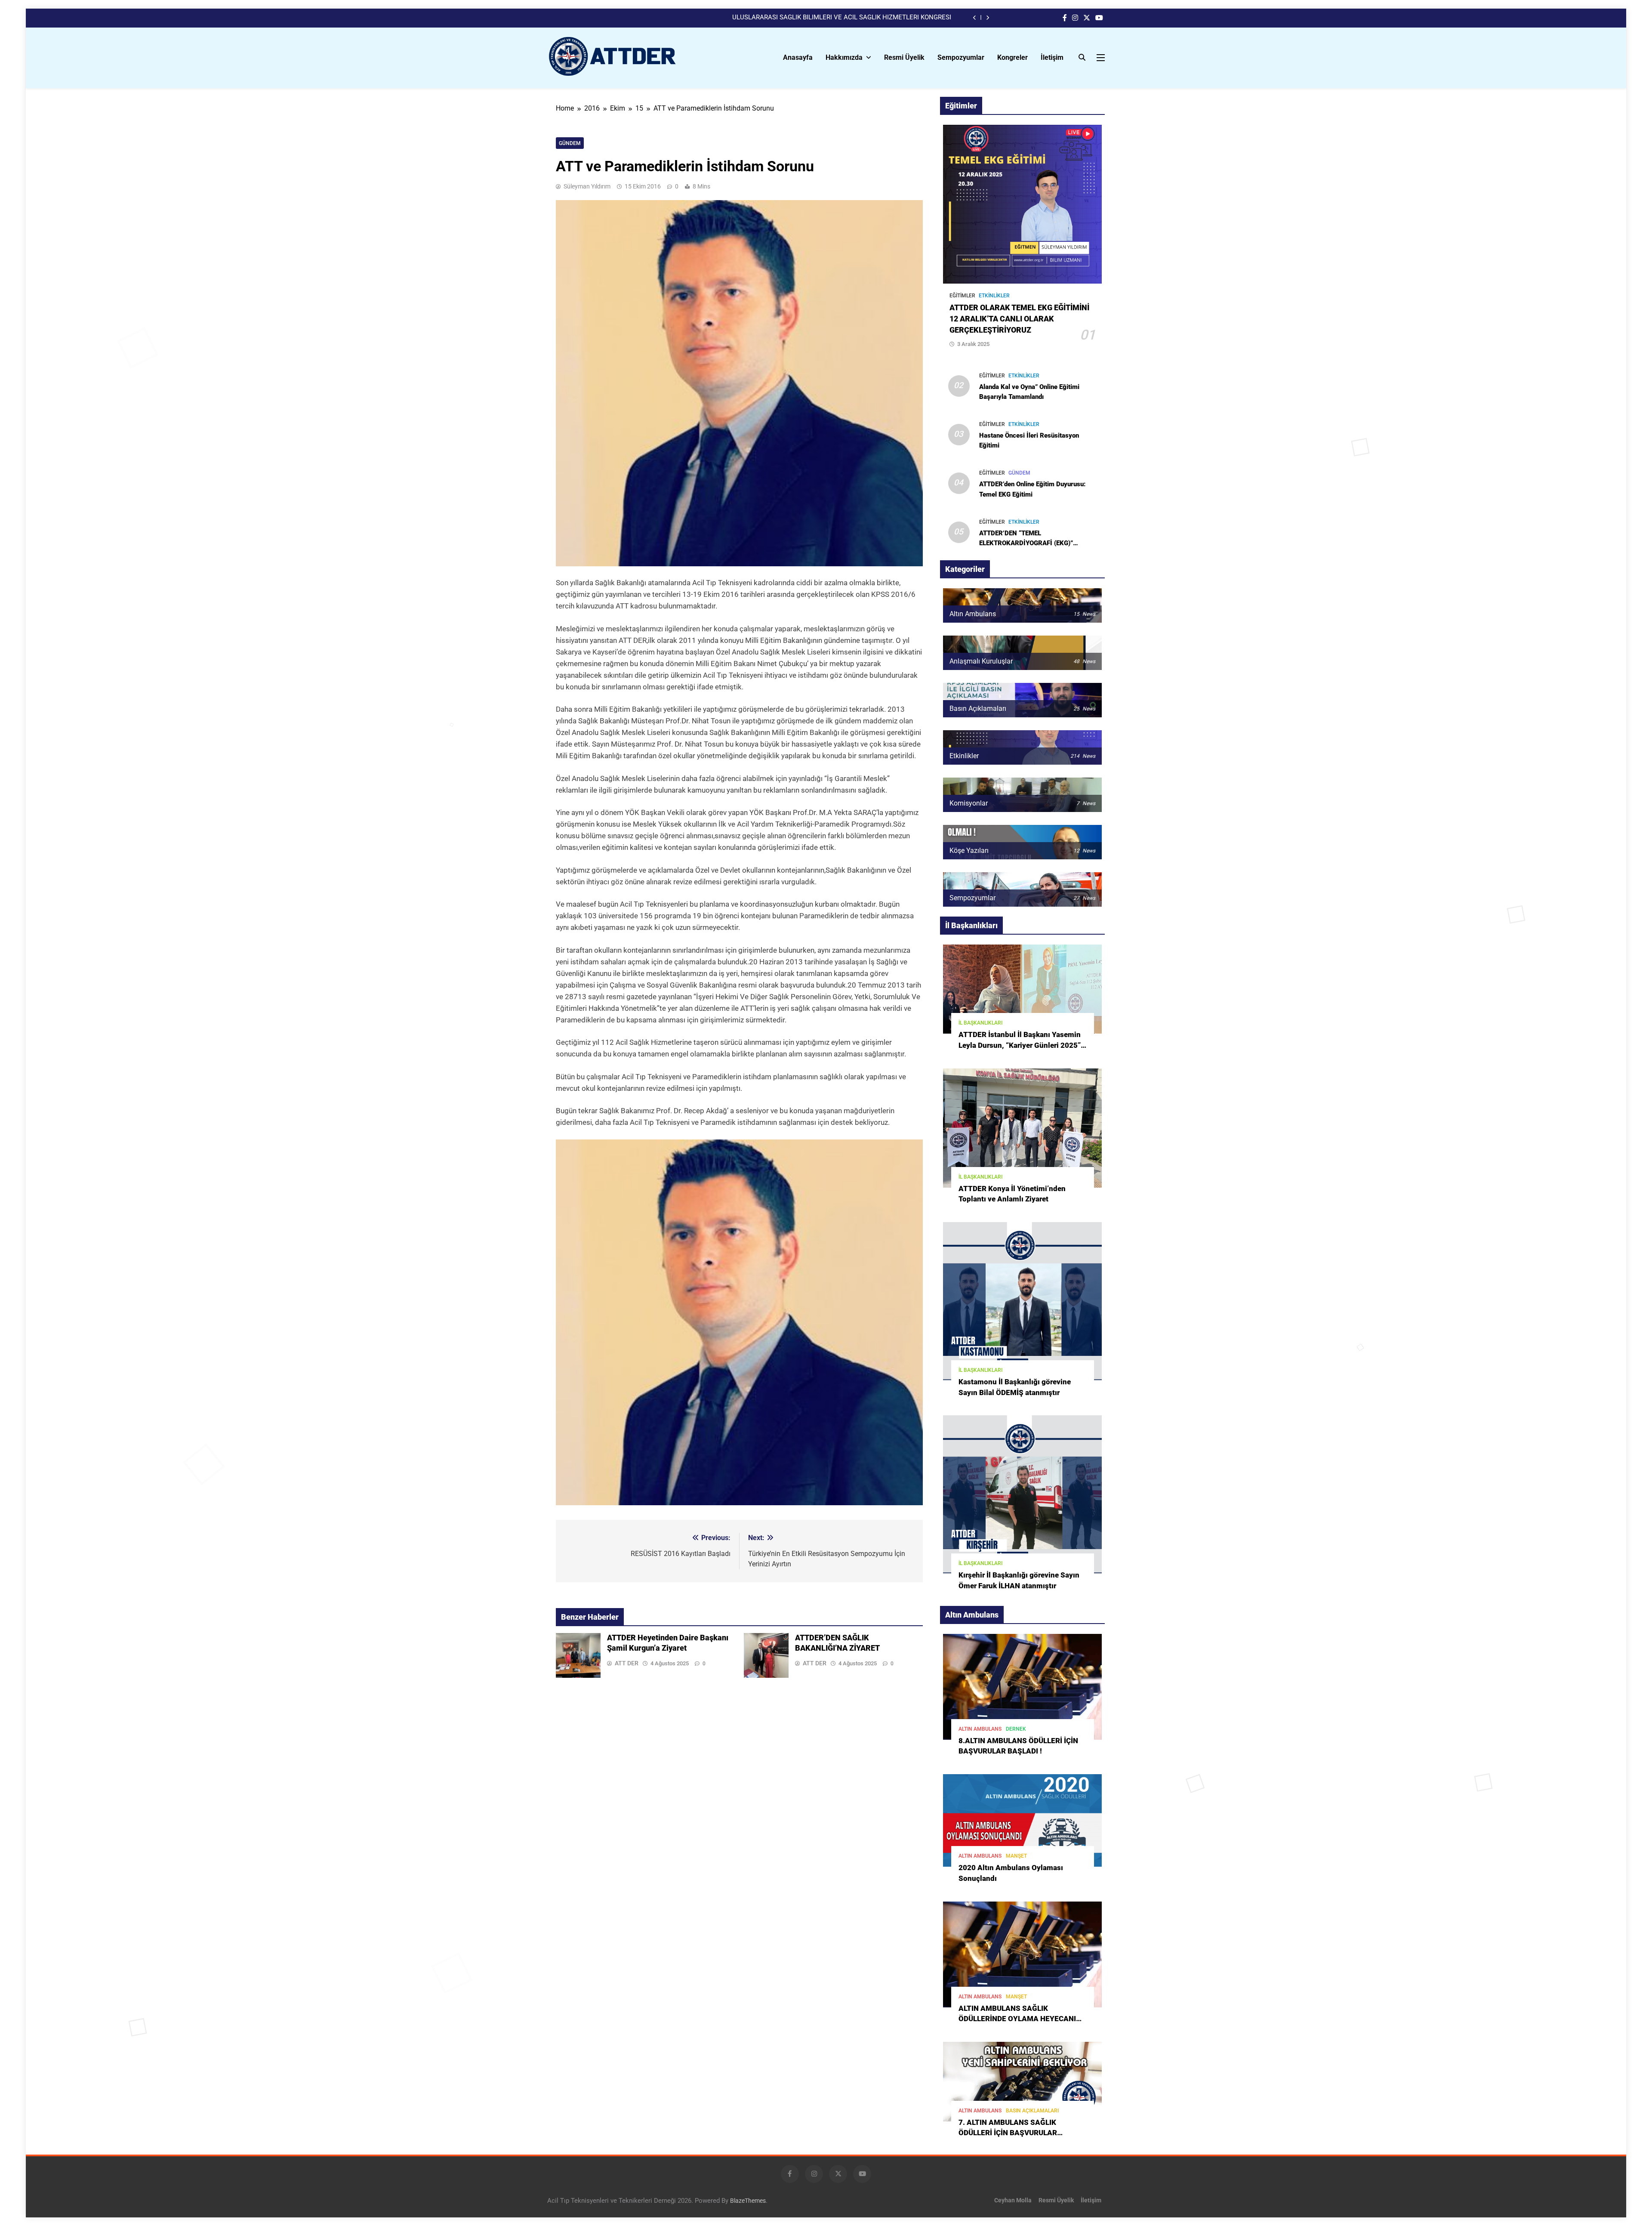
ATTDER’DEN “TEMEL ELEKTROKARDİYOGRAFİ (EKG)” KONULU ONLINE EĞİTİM (1026, 543)
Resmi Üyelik (904, 57)
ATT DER (627, 1663)
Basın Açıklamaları (1032, 2111)
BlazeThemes (748, 2201)
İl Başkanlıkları (980, 1023)
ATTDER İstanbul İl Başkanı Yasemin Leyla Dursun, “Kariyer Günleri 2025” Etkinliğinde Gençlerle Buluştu (1020, 1045)
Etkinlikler (994, 296)
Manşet (1016, 1856)
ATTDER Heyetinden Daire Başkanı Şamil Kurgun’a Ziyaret (869, 18)
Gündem (570, 143)
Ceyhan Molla (1013, 2200)
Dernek (1016, 1729)
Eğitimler (962, 296)
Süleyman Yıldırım (587, 186)
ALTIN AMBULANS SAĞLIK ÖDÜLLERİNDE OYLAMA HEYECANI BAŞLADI (1017, 2019)
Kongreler (1012, 57)
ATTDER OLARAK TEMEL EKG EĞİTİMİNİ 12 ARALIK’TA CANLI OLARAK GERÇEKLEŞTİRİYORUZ (1019, 319)
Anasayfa (798, 57)
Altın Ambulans (980, 1729)
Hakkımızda (844, 57)
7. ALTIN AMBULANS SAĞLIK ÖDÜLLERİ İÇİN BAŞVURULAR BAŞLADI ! (1008, 2133)
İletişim (1052, 57)
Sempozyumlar (961, 57)
